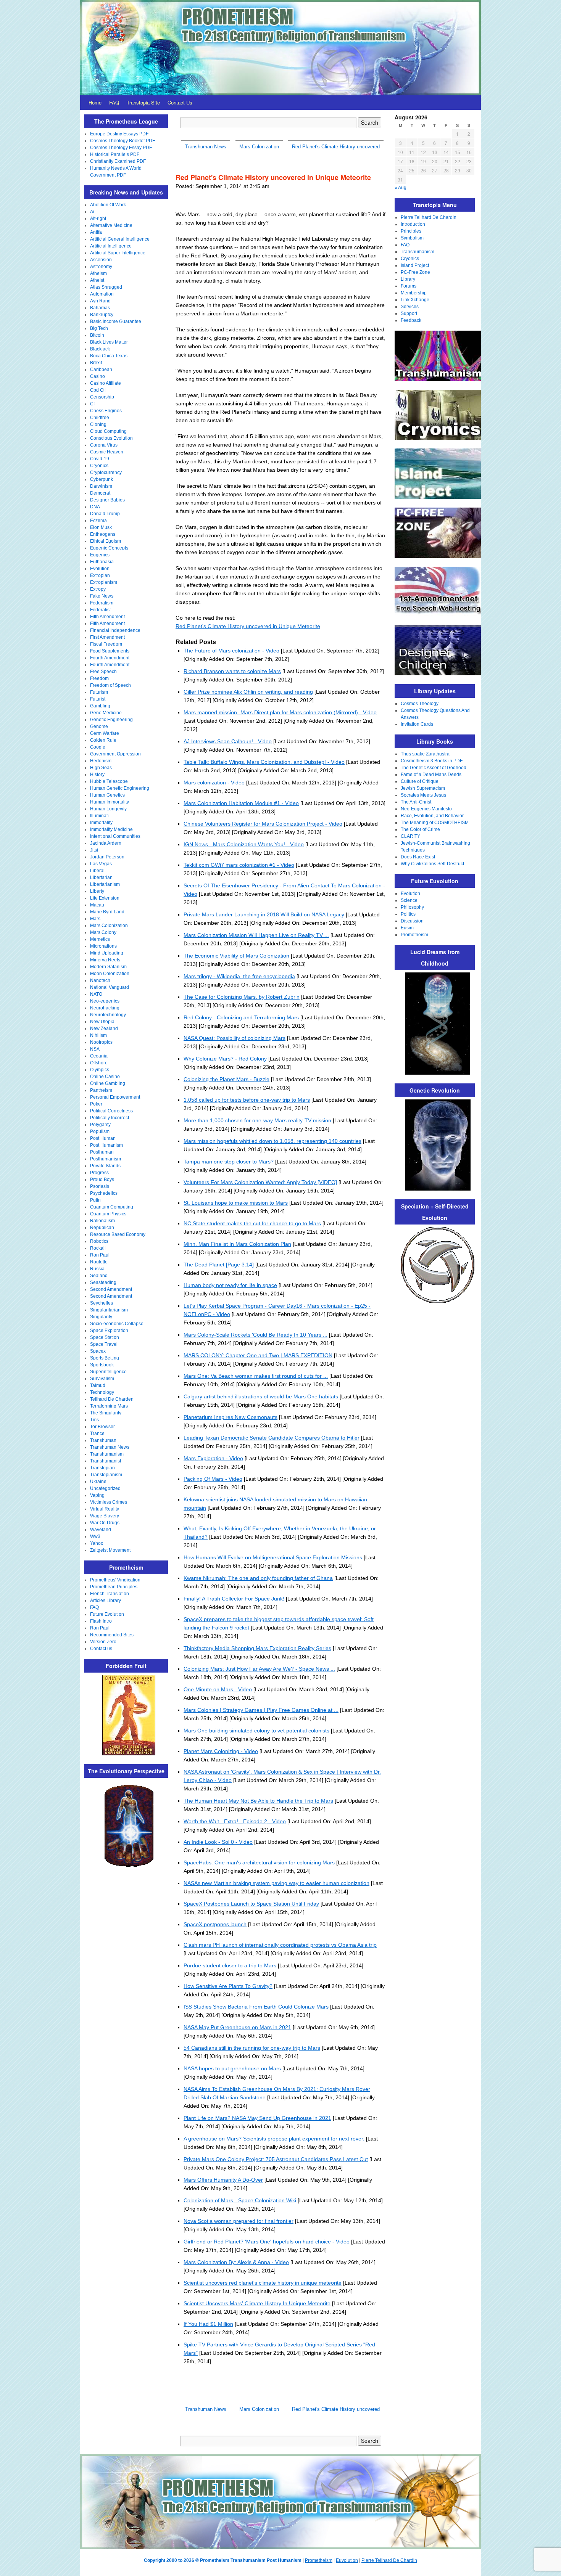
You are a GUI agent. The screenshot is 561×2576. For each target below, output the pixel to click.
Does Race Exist (418, 857)
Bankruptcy (102, 315)
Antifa (96, 232)
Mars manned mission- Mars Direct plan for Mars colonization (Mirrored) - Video (280, 712)
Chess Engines (106, 411)
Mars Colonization (109, 926)
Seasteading (103, 1282)
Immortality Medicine (111, 829)
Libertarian (101, 877)
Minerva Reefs (105, 960)
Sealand (99, 1276)
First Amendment (107, 637)
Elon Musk (101, 527)
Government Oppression (115, 754)
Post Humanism (106, 1145)
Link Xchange (415, 300)
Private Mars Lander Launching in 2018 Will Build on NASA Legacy (264, 914)
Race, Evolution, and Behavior (432, 816)
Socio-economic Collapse (117, 1324)
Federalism (102, 603)
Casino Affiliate (106, 383)
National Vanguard (110, 987)
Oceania (99, 1056)
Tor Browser (102, 1427)
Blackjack (100, 349)
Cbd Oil (98, 390)
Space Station (105, 1337)
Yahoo (97, 1543)
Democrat (100, 493)
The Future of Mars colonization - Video (231, 651)
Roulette (99, 1262)
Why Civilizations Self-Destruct (432, 864)
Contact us (101, 1649)
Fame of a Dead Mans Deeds (431, 775)
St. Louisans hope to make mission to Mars (236, 1203)
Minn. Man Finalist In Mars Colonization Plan (237, 1244)
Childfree (100, 418)
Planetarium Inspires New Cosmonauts (231, 1417)
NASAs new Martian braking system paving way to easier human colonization (276, 1883)
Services (410, 307)
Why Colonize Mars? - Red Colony (225, 1059)
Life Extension (105, 898)
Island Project (415, 265)
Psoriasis (100, 1186)
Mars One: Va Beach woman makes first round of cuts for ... (256, 1376)
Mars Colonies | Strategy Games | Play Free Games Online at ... (261, 1710)
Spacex (98, 1351)
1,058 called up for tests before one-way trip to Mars (247, 1100)
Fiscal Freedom (106, 644)
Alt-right (98, 219)
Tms (94, 1420)
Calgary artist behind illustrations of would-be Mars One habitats (261, 1396)
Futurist (98, 699)
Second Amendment (111, 1289)
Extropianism (104, 582)
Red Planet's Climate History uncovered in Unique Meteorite (248, 626)
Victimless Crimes (109, 1502)
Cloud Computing (108, 431)
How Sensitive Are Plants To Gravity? (228, 1986)
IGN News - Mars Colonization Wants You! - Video (244, 844)
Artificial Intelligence (111, 246)
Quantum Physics (108, 1214)
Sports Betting (105, 1358)
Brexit (96, 363)
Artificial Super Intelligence (118, 253)
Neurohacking (105, 1008)
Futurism (99, 692)
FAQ (114, 102)
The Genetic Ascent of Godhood (434, 768)
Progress (99, 1173)
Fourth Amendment (110, 658)
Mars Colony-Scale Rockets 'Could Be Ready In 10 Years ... (256, 1335)
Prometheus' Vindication (115, 1580)
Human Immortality (110, 802)
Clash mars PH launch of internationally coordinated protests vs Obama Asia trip (280, 1945)
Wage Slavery (105, 1516)
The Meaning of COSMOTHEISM (435, 823)
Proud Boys (102, 1180)
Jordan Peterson (107, 857)
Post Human (103, 1138)
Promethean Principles (114, 1587)
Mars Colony (103, 932)
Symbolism (412, 238)
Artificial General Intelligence (120, 239)
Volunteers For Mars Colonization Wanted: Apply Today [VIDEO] (260, 1182)
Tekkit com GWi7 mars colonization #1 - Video (239, 865)
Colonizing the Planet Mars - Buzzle (226, 1079)
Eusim (407, 928)
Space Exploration (109, 1331)
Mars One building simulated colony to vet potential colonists (256, 1731)
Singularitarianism (109, 1310)
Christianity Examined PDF (118, 161)
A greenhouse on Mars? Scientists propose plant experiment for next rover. (274, 2139)
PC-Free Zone (415, 272)
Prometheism (414, 935)
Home (95, 102)
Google (98, 747)
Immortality (101, 823)
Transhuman (103, 1440)
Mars (95, 919)
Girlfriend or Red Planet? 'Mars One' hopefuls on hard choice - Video (267, 2242)
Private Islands (105, 1166)
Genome (99, 726)
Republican (102, 1228)
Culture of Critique (420, 781)
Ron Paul (100, 1255)
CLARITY (410, 836)
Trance (97, 1433)
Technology (102, 1392)
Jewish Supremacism (423, 788)
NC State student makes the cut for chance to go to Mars (252, 1223)
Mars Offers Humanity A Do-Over (223, 2180)
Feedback (411, 320)
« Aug (401, 188)
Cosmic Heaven (107, 452)
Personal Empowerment (115, 1097)
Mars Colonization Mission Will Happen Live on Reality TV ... (256, 935)
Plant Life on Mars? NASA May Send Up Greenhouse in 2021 (257, 2118)
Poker (96, 1104)
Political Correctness (111, 1111)
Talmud (98, 1385)
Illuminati (99, 816)
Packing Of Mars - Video (213, 1479)
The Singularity (106, 1413)
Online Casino (105, 1077)
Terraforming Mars (109, 1406)
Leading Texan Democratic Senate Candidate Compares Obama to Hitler (272, 1438)
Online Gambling (108, 1083)
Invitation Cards (417, 724)
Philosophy (412, 907)
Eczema (98, 521)
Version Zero (103, 1642)
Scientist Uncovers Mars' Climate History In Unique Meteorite (257, 2303)
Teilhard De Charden (112, 1399)
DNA (95, 507)
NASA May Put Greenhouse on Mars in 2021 (237, 2027)
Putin (95, 1200)
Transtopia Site (143, 102)
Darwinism (101, 486)
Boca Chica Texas (109, 356)
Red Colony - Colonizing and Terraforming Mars (241, 1017)
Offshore (99, 1063)
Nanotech (100, 980)
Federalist (100, 610)
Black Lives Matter (109, 342)
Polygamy (100, 1125)
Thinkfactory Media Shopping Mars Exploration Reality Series (257, 1648)
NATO (96, 994)
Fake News (102, 596)
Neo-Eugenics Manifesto (426, 809)
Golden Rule (103, 740)
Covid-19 (100, 459)
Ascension (101, 260)
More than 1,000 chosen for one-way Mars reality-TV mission (257, 1120)
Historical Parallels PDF (115, 154)
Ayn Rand (100, 301)
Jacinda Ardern (106, 843)
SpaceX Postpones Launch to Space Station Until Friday (251, 1904)
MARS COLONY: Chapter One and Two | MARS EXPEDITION (258, 1355)
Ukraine (98, 1482)
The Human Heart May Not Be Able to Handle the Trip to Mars (258, 1801)
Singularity (101, 1317)
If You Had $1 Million (208, 2324)
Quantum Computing (112, 1207)
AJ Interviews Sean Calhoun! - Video (228, 741)
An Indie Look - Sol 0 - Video (218, 1842)
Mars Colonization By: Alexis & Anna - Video (236, 2262)
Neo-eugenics (105, 1001)
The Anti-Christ (416, 802)
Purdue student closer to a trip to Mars (230, 1965)
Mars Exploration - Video (213, 1458)
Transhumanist (106, 1461)
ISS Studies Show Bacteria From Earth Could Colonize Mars (256, 2007)
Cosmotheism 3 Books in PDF (432, 761)
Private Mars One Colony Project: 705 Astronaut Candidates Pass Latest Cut (276, 2159)
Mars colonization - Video (214, 783)
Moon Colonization (110, 974)
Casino (98, 376)
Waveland (101, 1530)
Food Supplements (110, 651)
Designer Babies (107, 500)
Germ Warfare (105, 733)
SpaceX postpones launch (215, 1924)
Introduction (413, 224)
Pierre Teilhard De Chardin (429, 217)
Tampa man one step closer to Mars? (229, 1162)
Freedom (99, 678)
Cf (92, 404)
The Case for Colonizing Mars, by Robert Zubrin (242, 997)
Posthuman (102, 1152)
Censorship (102, 397)
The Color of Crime (420, 829)
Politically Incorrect (110, 1118)
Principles (411, 231)
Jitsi (94, 850)
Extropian (100, 575)
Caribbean (101, 370)
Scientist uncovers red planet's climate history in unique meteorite (263, 2283)
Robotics (99, 1241)
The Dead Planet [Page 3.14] (219, 1265)
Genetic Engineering (111, 720)
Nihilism (98, 1035)
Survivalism (102, 1379)
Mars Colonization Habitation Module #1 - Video (241, 803)
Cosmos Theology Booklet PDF (123, 141)
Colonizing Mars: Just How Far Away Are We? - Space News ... (259, 1669)
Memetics (100, 939)
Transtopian (102, 1468)
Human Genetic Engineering (120, 788)
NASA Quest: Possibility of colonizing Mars (235, 1038)
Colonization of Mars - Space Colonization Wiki (240, 2200)
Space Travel (104, 1344)
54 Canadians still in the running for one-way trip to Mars (252, 2048)
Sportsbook (102, 1365)
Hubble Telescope (109, 781)
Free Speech (103, 672)
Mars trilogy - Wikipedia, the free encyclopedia (239, 976)
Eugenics (100, 555)
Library (408, 279)
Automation (102, 294)
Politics (408, 914)
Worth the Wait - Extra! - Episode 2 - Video (235, 1821)
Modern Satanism (108, 967)
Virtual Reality (105, 1509)
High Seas (101, 768)
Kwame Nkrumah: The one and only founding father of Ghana (258, 1578)
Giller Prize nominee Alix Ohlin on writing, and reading (248, 692)
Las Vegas (101, 864)
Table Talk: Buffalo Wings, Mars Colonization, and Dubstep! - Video (264, 762)
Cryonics (99, 466)
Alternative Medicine (111, 225)
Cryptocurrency (106, 472)
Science (409, 900)
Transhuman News (110, 1447)
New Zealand (104, 1028)
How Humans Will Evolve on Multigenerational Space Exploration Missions (273, 1557)
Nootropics (101, 1042)
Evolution (100, 569)
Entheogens (103, 534)
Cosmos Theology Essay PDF (121, 148)
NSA (95, 1049)
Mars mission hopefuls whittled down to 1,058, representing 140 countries (272, 1141)
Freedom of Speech (110, 685)
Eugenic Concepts (109, 548)
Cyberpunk (102, 479)
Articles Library (106, 1601)
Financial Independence (115, 630)
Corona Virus (104, 445)
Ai (92, 212)
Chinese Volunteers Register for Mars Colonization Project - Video (263, 824)
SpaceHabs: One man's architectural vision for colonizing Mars (259, 1862)
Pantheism (101, 1090)
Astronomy (101, 267)
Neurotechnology (108, 1015)
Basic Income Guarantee (116, 321)
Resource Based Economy (118, 1234)
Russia (97, 1269)
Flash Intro (101, 1621)
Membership (414, 293)
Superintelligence (108, 1372)
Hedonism (101, 761)
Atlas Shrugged (106, 287)
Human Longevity (108, 809)
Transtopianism (106, 1475)
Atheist (97, 280)
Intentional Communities (115, 836)
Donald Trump (105, 514)
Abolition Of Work (108, 205)
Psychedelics (104, 1193)
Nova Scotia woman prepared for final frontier (239, 2221)
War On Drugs (105, 1523)
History (97, 775)
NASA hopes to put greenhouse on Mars (232, 2068)
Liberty (97, 891)
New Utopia (102, 1022)
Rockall (98, 1248)
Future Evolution (107, 1614)
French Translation (110, 1594)
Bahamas (100, 308)
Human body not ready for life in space (230, 1285)
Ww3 (95, 1536)
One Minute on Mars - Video (218, 1689)
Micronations (103, 946)
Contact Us (180, 102)
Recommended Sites (112, 1635)
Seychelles (102, 1303)
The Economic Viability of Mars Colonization (236, 956)
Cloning (98, 424)
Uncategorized (105, 1488)
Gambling (100, 706)
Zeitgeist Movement (110, 1550)
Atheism (98, 273)
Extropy (98, 589)
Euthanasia (102, 562)
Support (409, 313)
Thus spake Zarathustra (425, 754)
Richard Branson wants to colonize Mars (232, 671)
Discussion (412, 921)
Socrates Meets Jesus (423, 795)
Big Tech (99, 328)
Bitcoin (97, 335)
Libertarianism (105, 884)
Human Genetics (107, 795)
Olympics (100, 1070)
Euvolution (347, 2560)
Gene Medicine (106, 713)
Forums (409, 286)
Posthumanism (106, 1159)
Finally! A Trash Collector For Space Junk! (234, 1599)
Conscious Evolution (111, 438)
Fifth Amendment (107, 617)
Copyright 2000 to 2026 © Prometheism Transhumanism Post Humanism (223, 2560)
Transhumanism (107, 1454)
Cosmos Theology (420, 704)
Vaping (97, 1495)
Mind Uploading (107, 953)
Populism (100, 1131)
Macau (97, 905)
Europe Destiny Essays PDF (119, 134)
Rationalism (102, 1221)
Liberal (97, 871)
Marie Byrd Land (107, 912)
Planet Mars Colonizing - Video (221, 1751)
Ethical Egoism (106, 541)
